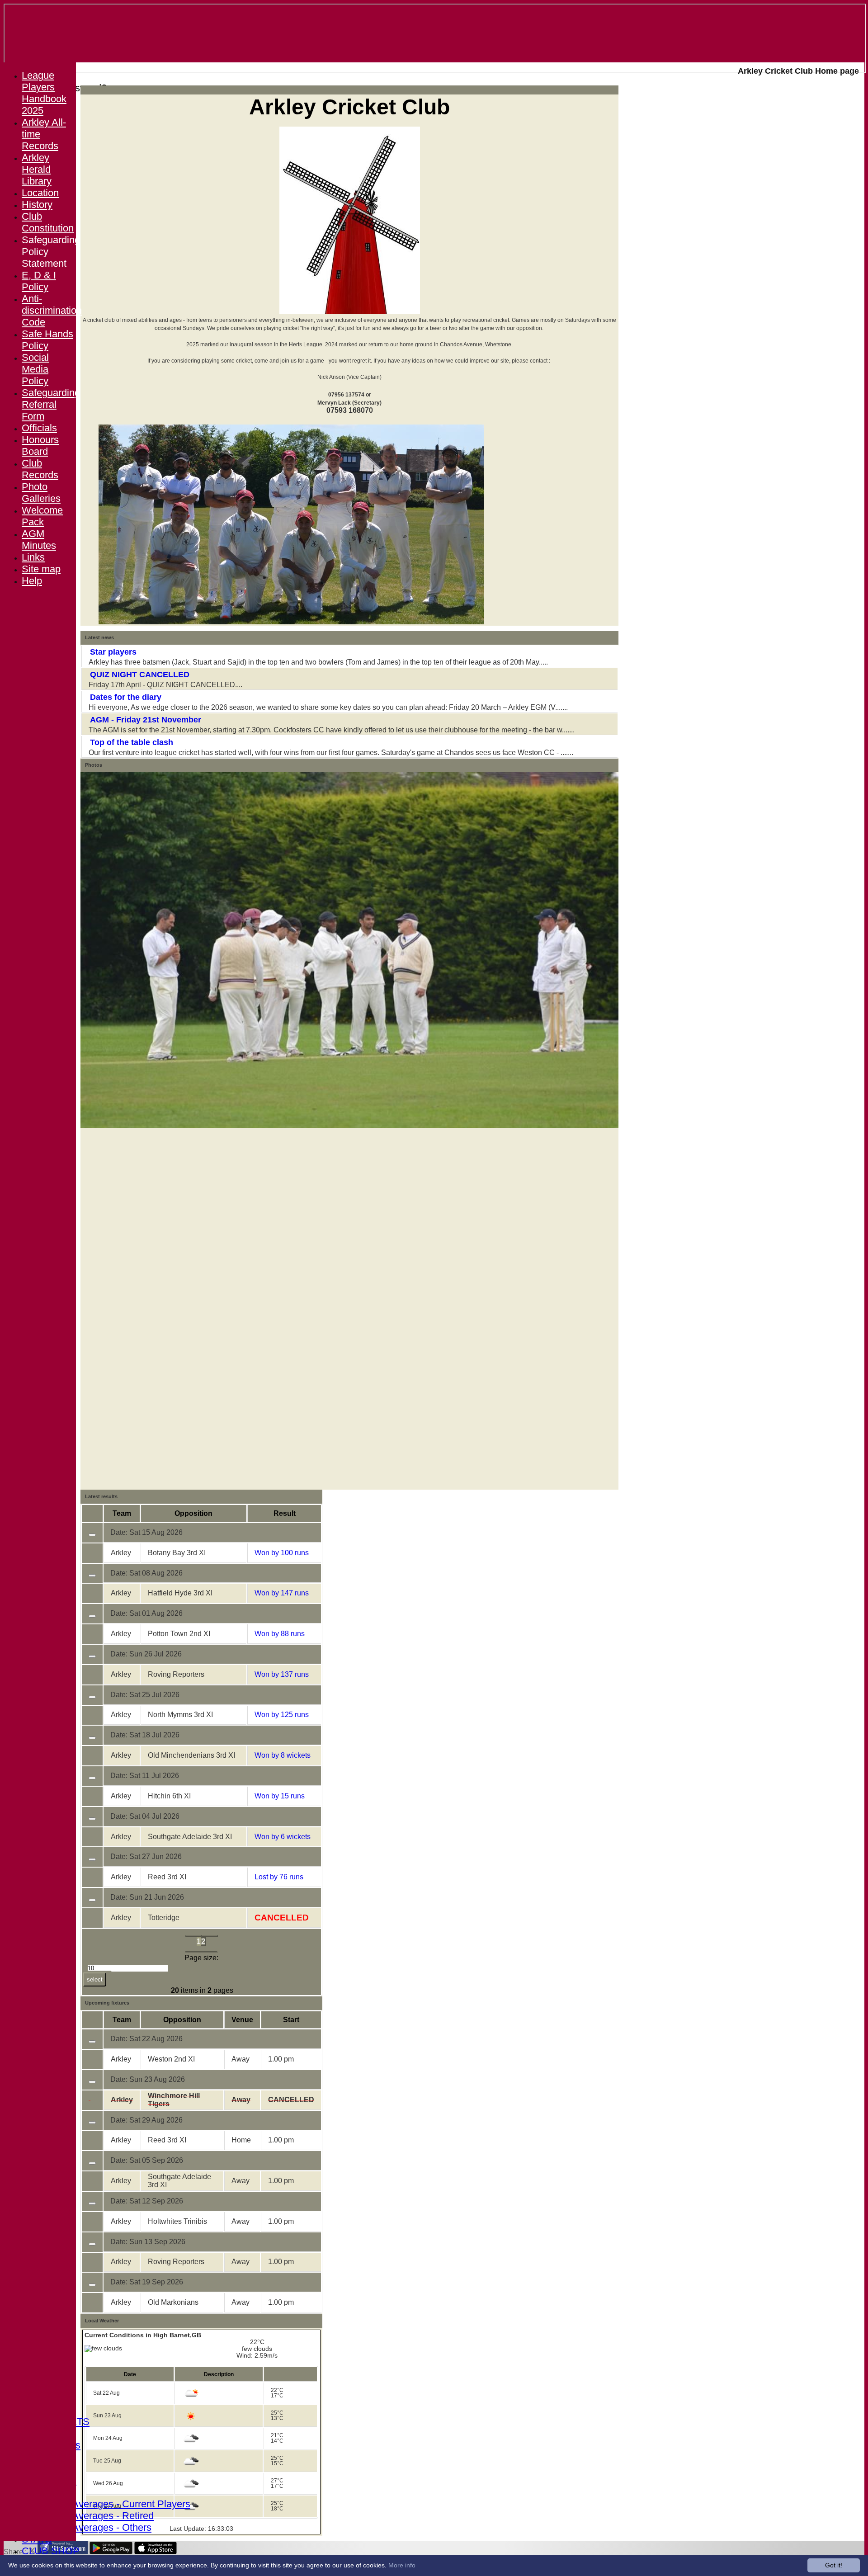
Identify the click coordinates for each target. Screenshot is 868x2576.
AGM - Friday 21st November (146, 720)
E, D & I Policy (39, 281)
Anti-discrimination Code (52, 310)
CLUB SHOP (51, 2551)
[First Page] (193, 1936)
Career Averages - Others (96, 2527)
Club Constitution (48, 222)
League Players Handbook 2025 (44, 93)
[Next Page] (193, 1952)
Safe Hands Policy (47, 340)
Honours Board (40, 446)
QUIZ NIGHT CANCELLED (140, 675)
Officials (39, 428)
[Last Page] (209, 1952)
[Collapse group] (92, 1535)
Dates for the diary (126, 697)
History (37, 205)
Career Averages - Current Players (115, 2504)
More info (402, 2565)
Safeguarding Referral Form (51, 404)
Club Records (40, 469)
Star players (113, 652)
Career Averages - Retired (97, 2516)
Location (40, 193)
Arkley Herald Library (37, 169)
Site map (41, 569)
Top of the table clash (132, 742)
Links (33, 557)
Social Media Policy (35, 369)
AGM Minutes (39, 540)
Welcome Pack (42, 516)
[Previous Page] (210, 1936)
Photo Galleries (41, 493)
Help (32, 581)
